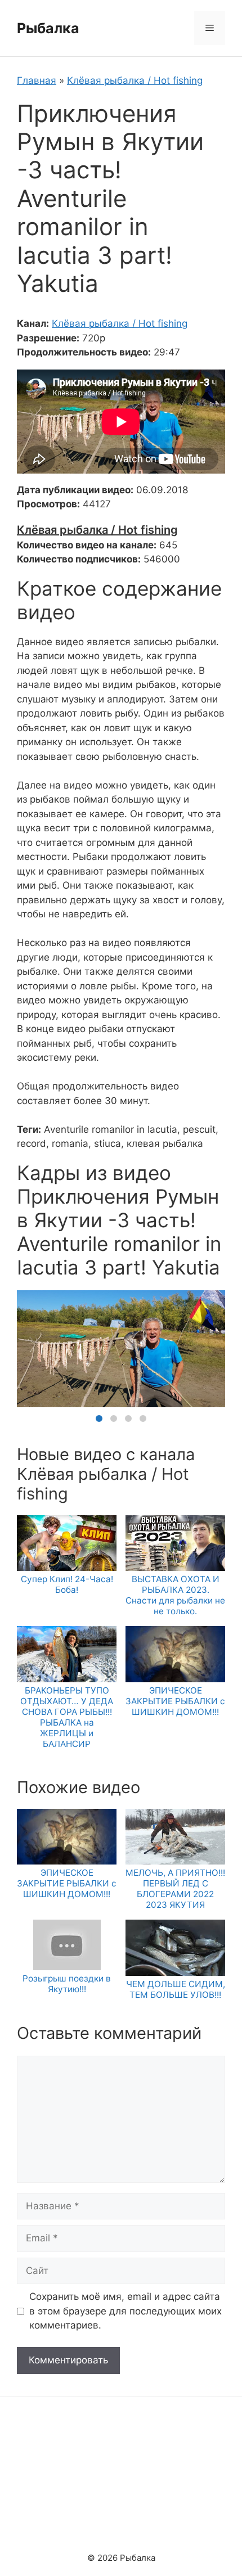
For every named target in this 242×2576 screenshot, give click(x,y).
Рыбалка (48, 28)
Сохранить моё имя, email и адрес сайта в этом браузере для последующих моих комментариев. (126, 2311)
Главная (37, 80)
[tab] (99, 1418)
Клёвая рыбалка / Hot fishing (135, 80)
